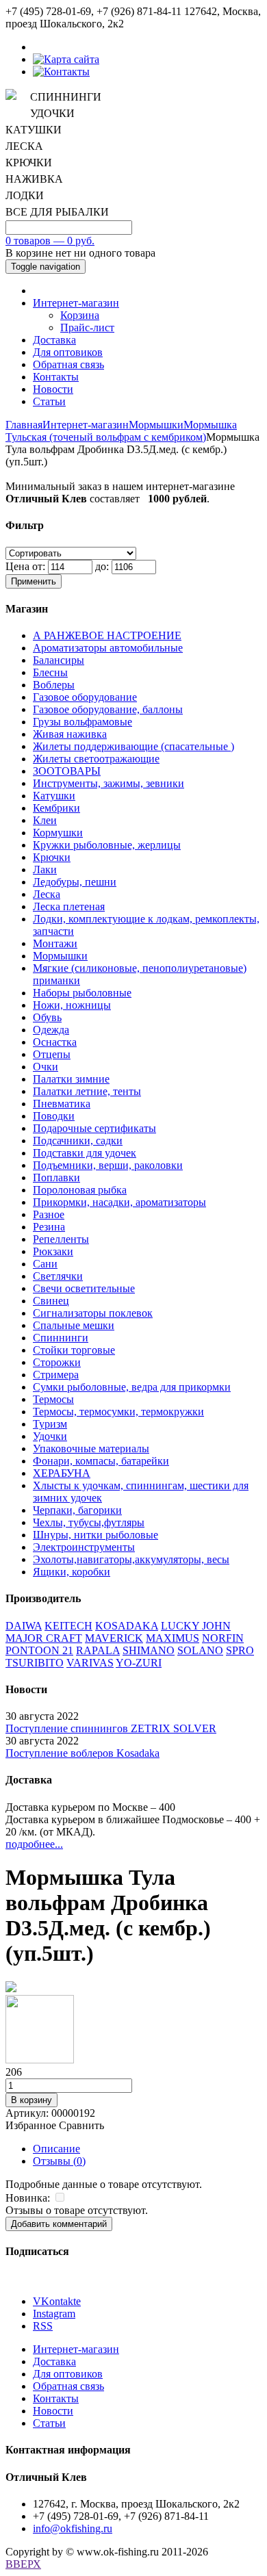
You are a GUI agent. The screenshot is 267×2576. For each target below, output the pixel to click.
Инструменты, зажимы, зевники (109, 783)
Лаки (45, 870)
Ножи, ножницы (72, 1005)
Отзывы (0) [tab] (59, 2161)
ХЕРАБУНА (62, 1473)
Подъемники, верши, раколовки (108, 1165)
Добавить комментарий (59, 2224)
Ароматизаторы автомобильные (108, 648)
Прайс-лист (87, 327)
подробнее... (34, 1844)
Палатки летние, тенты (87, 1091)
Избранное (31, 2125)
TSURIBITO (35, 1663)
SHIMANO (149, 1650)
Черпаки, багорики (77, 1510)
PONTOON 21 (39, 1650)
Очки (46, 1067)
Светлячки (58, 1276)
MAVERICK (114, 1638)
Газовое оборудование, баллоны (108, 709)
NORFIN (223, 1638)
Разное (49, 1214)
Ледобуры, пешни (75, 882)
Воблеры (54, 685)
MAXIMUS (173, 1638)
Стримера (56, 1375)
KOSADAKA (127, 1626)
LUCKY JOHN (196, 1626)
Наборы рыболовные (82, 993)
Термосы (53, 1399)
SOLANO (200, 1650)
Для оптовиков (68, 352)
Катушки (54, 796)
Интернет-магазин (76, 303)
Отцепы (52, 1054)
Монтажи (55, 943)
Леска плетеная (69, 906)
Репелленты (61, 1239)
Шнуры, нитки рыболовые (96, 1535)
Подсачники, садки (78, 1141)
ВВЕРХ (23, 2564)
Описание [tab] (56, 2149)
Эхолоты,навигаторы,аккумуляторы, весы (131, 1559)
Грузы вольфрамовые (82, 722)
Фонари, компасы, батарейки (101, 1461)
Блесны (50, 672)
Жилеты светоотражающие (96, 759)
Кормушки (58, 833)
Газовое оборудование (85, 697)
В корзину (31, 2100)
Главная (24, 425)
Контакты (56, 377)
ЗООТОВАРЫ (67, 771)
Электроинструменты (84, 1547)
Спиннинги (61, 1338)
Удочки (50, 1436)
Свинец (51, 1301)
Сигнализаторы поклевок (93, 1313)
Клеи (45, 820)
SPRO (240, 1650)
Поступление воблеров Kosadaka (82, 1753)
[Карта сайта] (66, 59)
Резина (49, 1227)
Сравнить (81, 2125)
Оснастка (55, 1042)
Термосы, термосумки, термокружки (118, 1412)
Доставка (54, 340)
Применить (34, 581)
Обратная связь (68, 364)
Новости (53, 389)
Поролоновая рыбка (80, 1190)
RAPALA (98, 1650)
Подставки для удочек (85, 1153)
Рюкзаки (53, 1251)
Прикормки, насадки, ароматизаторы (119, 1202)
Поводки (54, 1116)
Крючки (52, 857)
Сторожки (57, 1362)
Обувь (47, 1017)
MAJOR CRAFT (44, 1638)
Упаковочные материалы (91, 1448)
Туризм (50, 1424)
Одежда (51, 1030)
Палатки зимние (71, 1079)
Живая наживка (70, 734)
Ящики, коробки (72, 1572)
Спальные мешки (74, 1325)
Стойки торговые (74, 1350)
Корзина (80, 315)
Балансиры (59, 660)
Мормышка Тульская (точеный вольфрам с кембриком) (121, 431)
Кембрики (56, 808)
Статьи (49, 401)
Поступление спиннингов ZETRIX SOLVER (111, 1728)
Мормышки (156, 425)
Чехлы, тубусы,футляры (89, 1522)
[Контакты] (61, 72)
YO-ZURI (139, 1663)
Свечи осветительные (84, 1288)
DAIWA (24, 1626)
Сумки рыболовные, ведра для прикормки (132, 1387)
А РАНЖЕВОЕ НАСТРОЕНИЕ (107, 635)
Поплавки (56, 1177)
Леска (47, 894)
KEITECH (68, 1626)
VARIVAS (90, 1663)
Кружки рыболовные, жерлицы (107, 845)
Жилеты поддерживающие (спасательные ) (133, 746)
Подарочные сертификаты (94, 1128)
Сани (45, 1264)
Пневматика (62, 1104)
